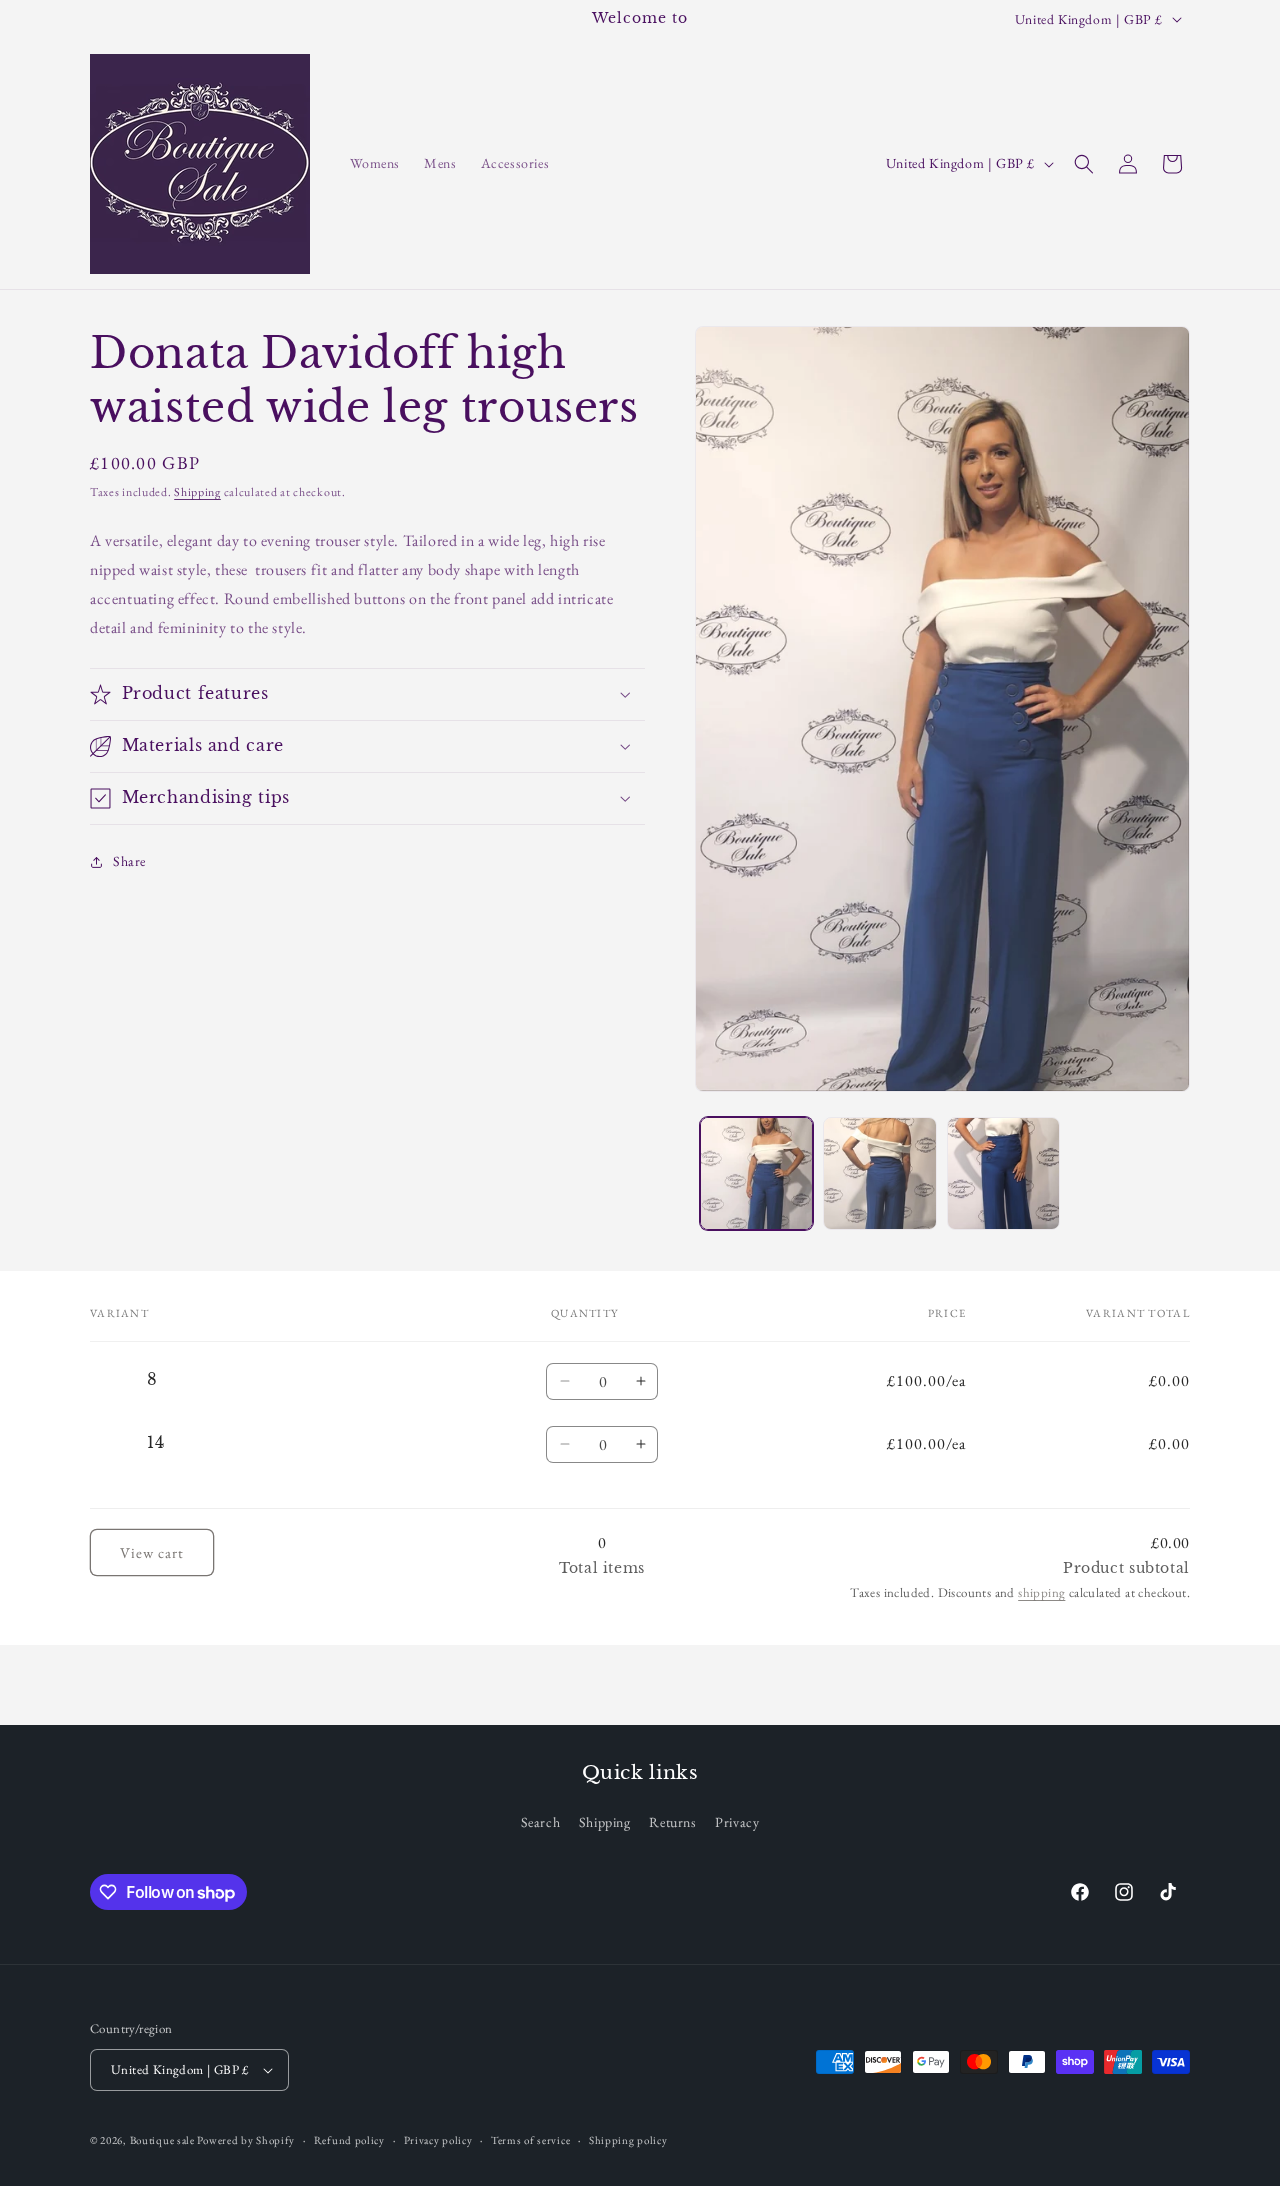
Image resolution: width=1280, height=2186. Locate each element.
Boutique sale (164, 2140)
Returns (672, 1822)
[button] (1084, 164)
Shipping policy (628, 2139)
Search (541, 1822)
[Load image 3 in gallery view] (1003, 1173)
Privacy (737, 1822)
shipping (1041, 1592)
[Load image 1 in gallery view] (756, 1173)
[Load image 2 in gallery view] (879, 1173)
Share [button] (129, 861)
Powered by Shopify (246, 2140)
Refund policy (349, 2139)
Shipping (197, 492)
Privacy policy (438, 2139)
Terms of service (530, 2139)
